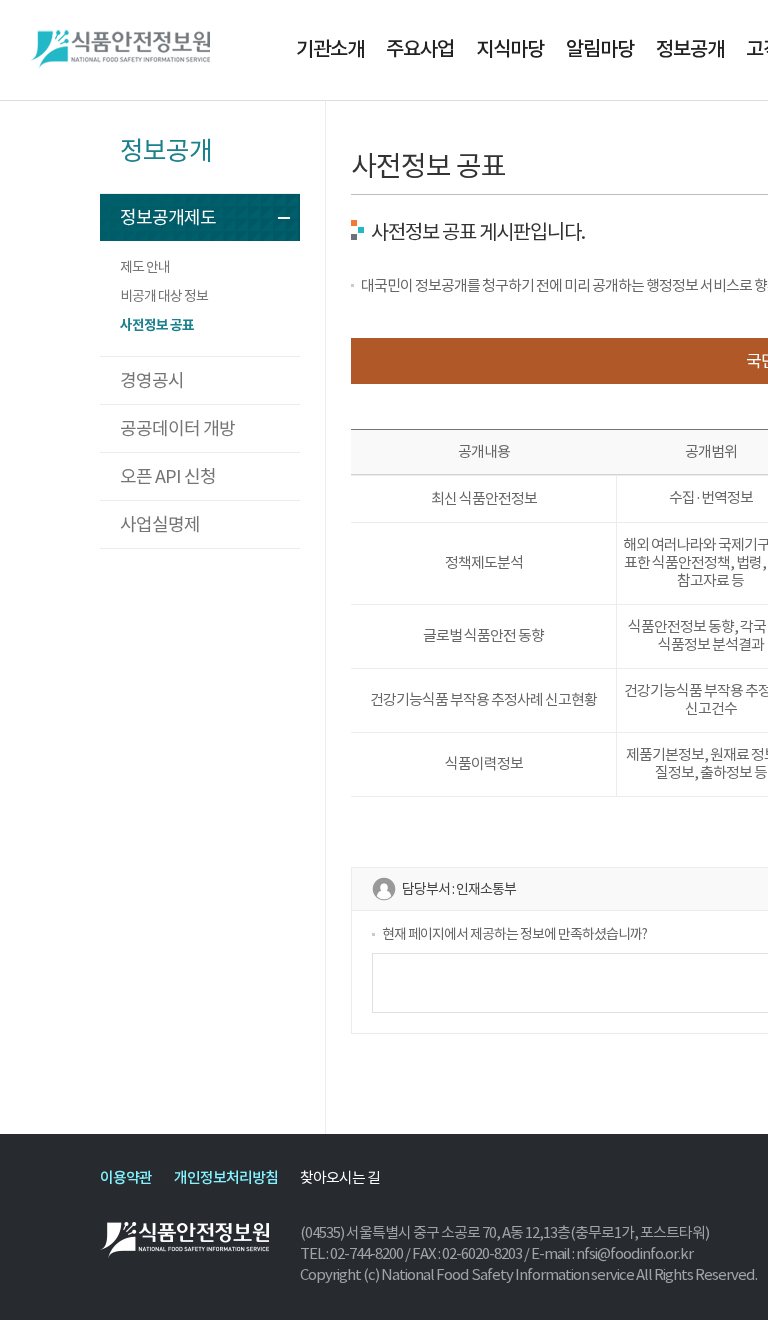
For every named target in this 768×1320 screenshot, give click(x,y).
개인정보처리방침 (226, 1177)
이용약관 (126, 1177)
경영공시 (152, 380)
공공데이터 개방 (177, 428)
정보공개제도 (168, 217)
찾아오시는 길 (340, 1177)
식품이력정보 (484, 763)
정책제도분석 (484, 562)
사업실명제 (160, 524)
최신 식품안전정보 (484, 498)
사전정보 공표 (157, 325)
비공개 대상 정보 (164, 296)
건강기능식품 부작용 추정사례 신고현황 (483, 699)
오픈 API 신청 (168, 476)
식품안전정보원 (120, 50)
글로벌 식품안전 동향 (483, 635)
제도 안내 (145, 267)
